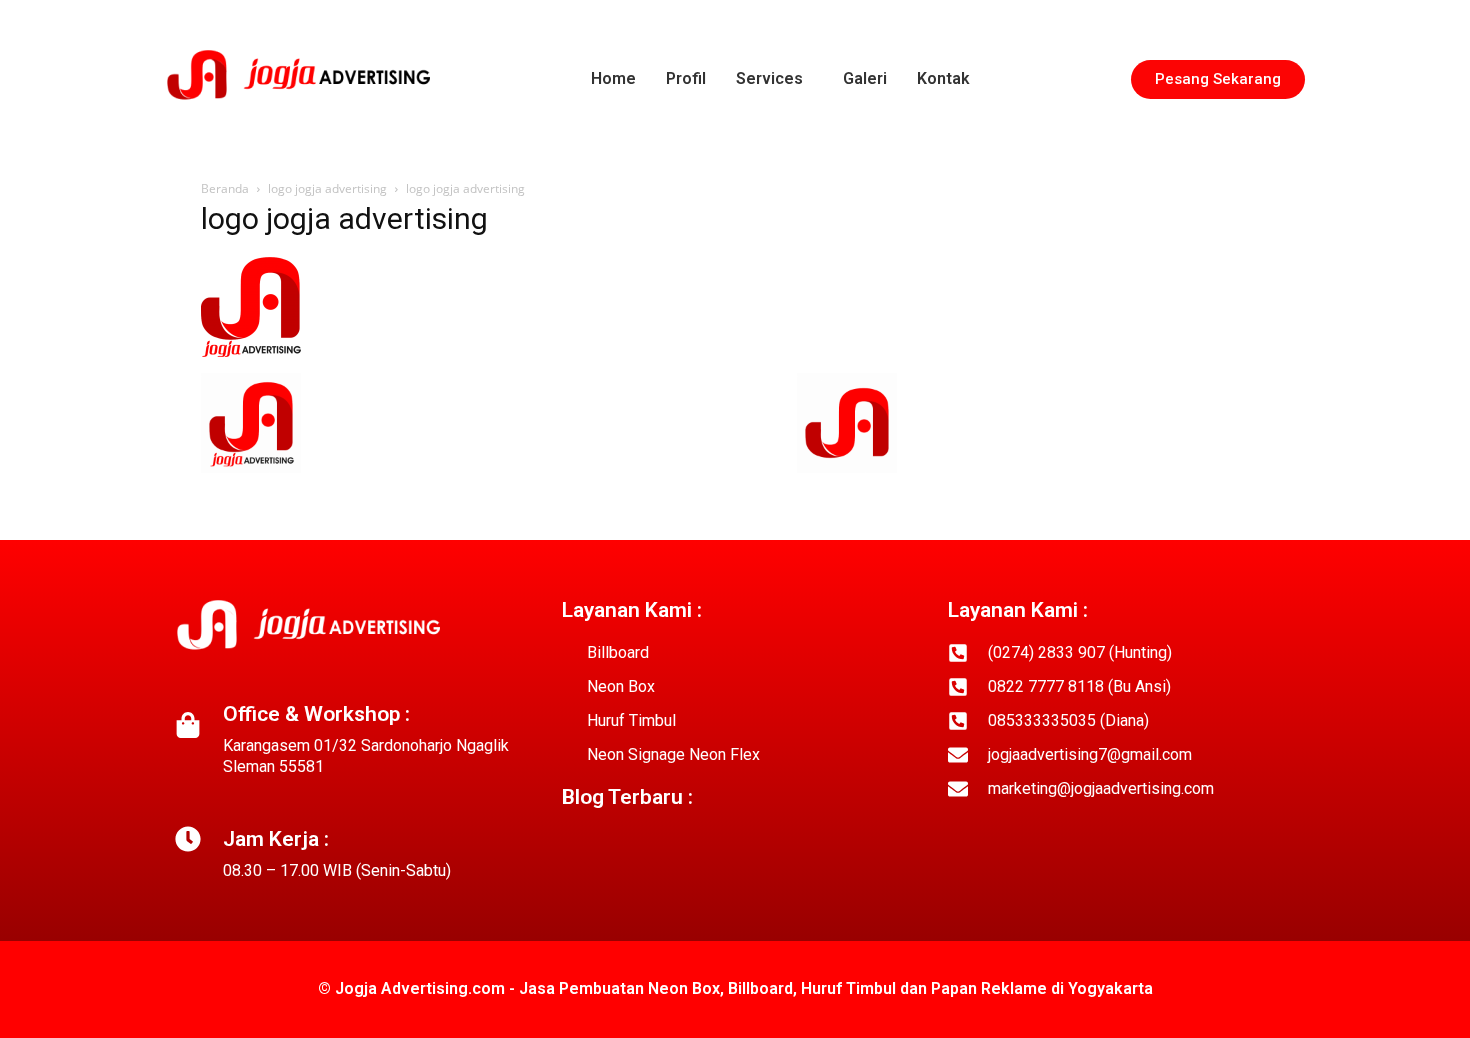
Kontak (943, 78)
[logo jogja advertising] (251, 352)
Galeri (865, 78)
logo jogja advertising (327, 188)
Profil (686, 78)
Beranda (225, 188)
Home (613, 78)
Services (769, 78)
